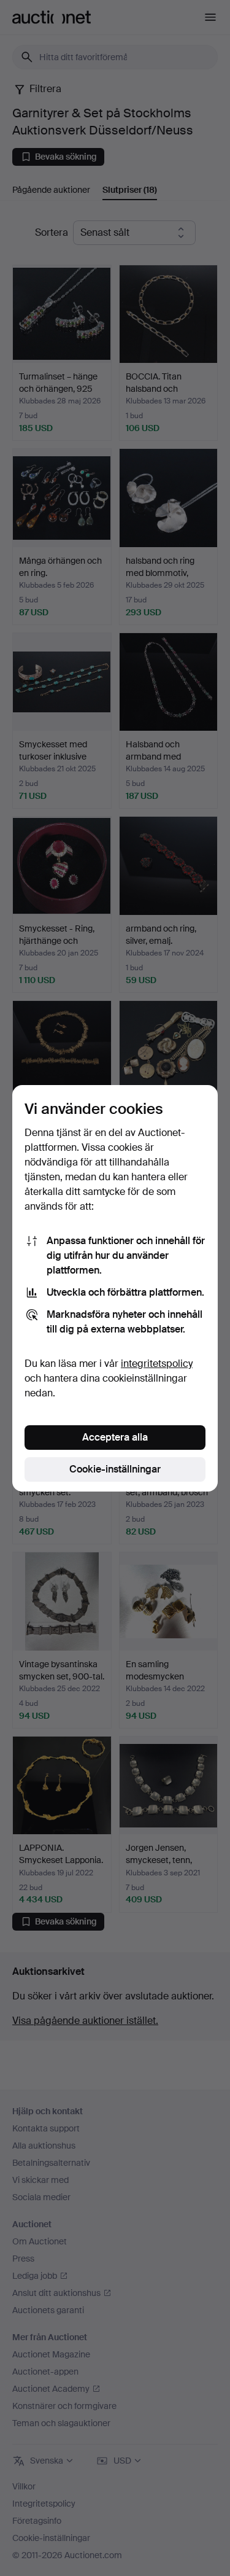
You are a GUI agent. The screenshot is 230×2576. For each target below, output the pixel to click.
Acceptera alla (115, 1437)
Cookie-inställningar (115, 1469)
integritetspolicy (157, 1364)
